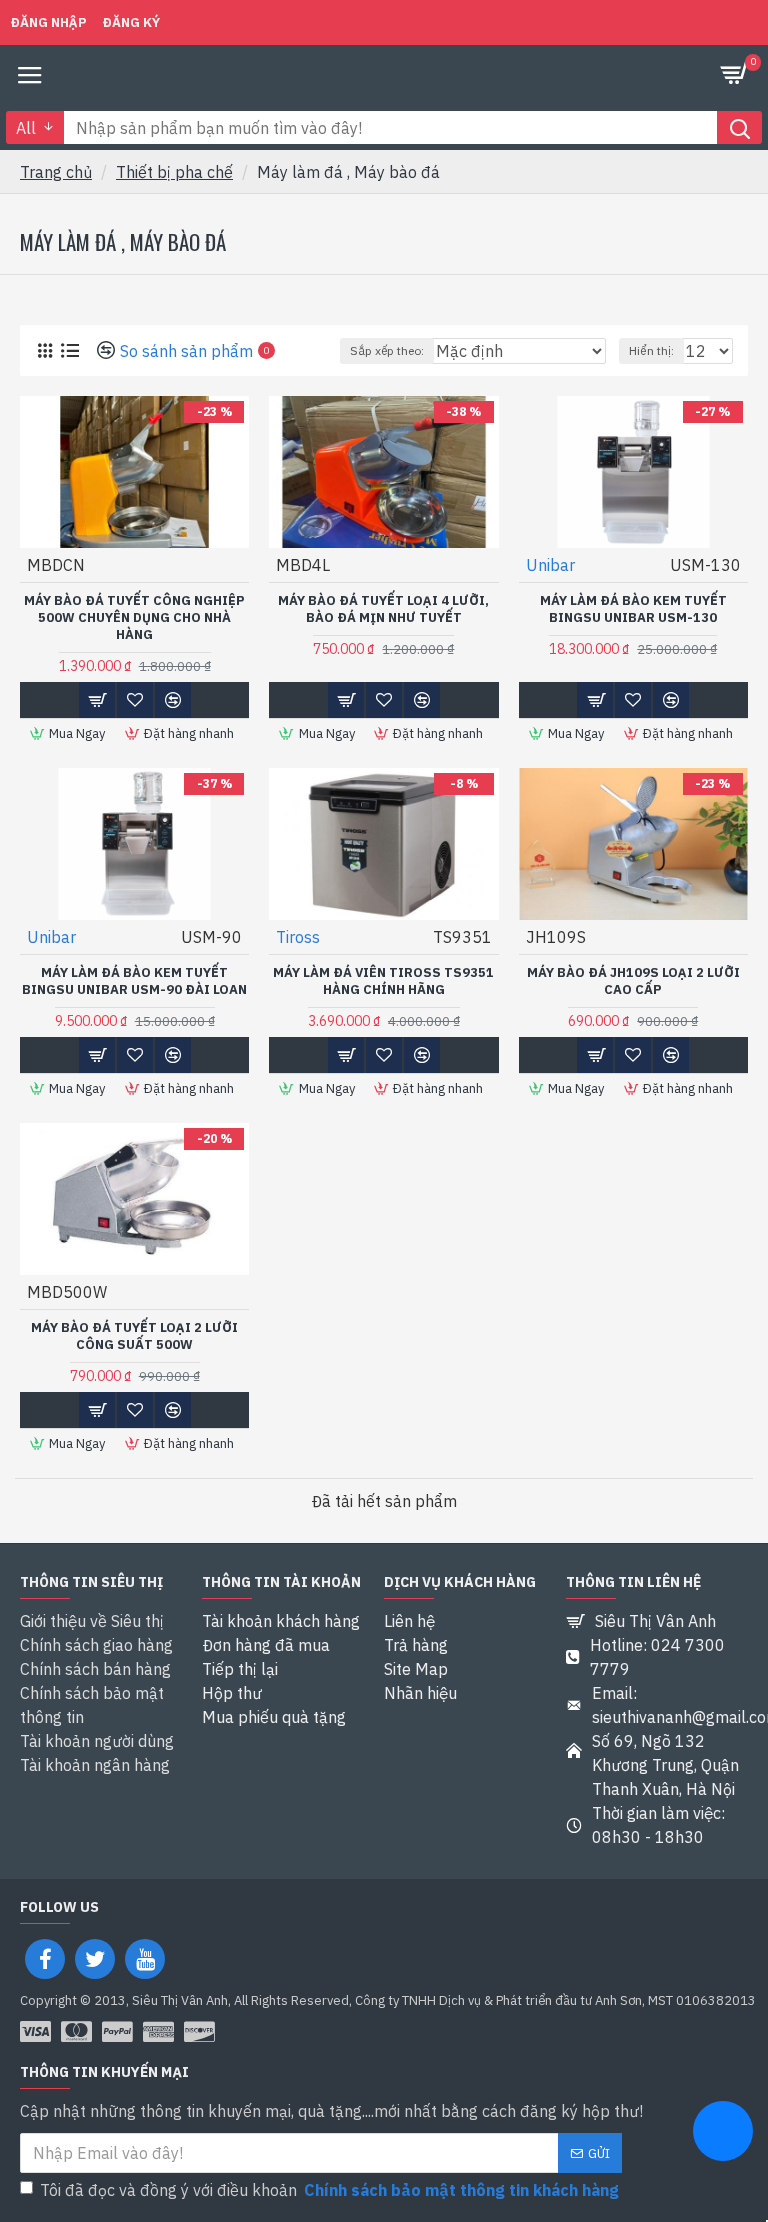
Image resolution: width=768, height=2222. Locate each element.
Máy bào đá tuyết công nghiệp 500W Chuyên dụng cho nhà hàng (134, 618)
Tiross (298, 937)
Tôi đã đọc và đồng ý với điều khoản (329, 2190)
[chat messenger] (723, 2134)
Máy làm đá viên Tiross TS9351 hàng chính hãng (383, 981)
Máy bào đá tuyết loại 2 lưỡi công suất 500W (134, 1336)
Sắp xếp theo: (387, 350)
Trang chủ (56, 172)
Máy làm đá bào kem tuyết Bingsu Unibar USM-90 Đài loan (134, 981)
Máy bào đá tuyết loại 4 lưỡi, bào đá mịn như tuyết (383, 609)
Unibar (550, 565)
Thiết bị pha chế (174, 172)
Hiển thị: (651, 350)
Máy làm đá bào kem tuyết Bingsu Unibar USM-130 (633, 609)
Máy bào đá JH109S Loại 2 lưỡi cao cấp (633, 981)
